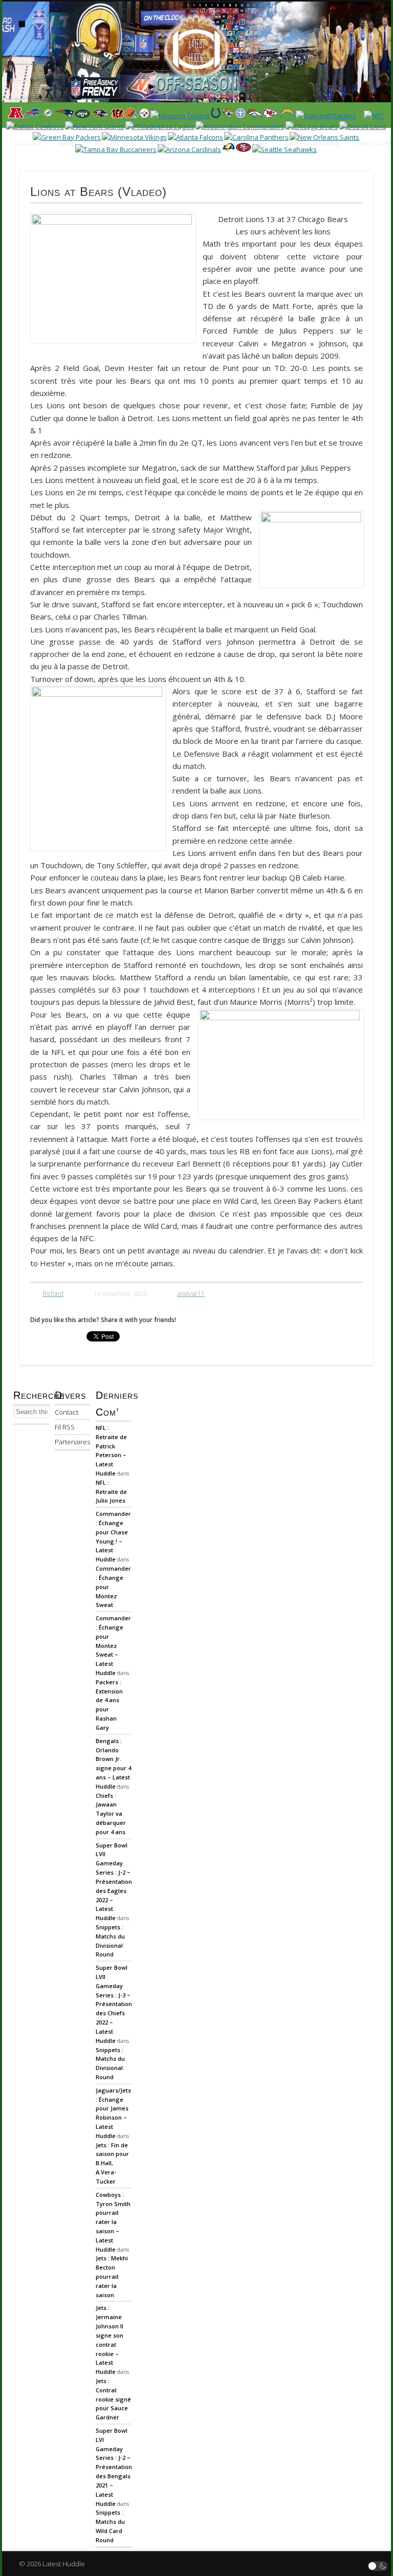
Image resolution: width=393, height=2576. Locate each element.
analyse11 (191, 1294)
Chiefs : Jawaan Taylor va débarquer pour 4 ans (111, 1814)
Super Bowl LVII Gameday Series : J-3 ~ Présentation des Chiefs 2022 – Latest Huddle (114, 2004)
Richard (53, 1294)
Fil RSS (65, 1427)
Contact (67, 1412)
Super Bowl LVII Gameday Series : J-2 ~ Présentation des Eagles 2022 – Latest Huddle (114, 1882)
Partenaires (72, 1442)
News (68, 143)
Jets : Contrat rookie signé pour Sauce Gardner (113, 2399)
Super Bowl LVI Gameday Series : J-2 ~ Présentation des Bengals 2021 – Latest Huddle (114, 2467)
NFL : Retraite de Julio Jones (111, 1492)
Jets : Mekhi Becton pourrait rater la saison (112, 2276)
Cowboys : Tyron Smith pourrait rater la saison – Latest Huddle (113, 2222)
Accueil (29, 143)
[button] (378, 2566)
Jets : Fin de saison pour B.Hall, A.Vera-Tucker (112, 2163)
